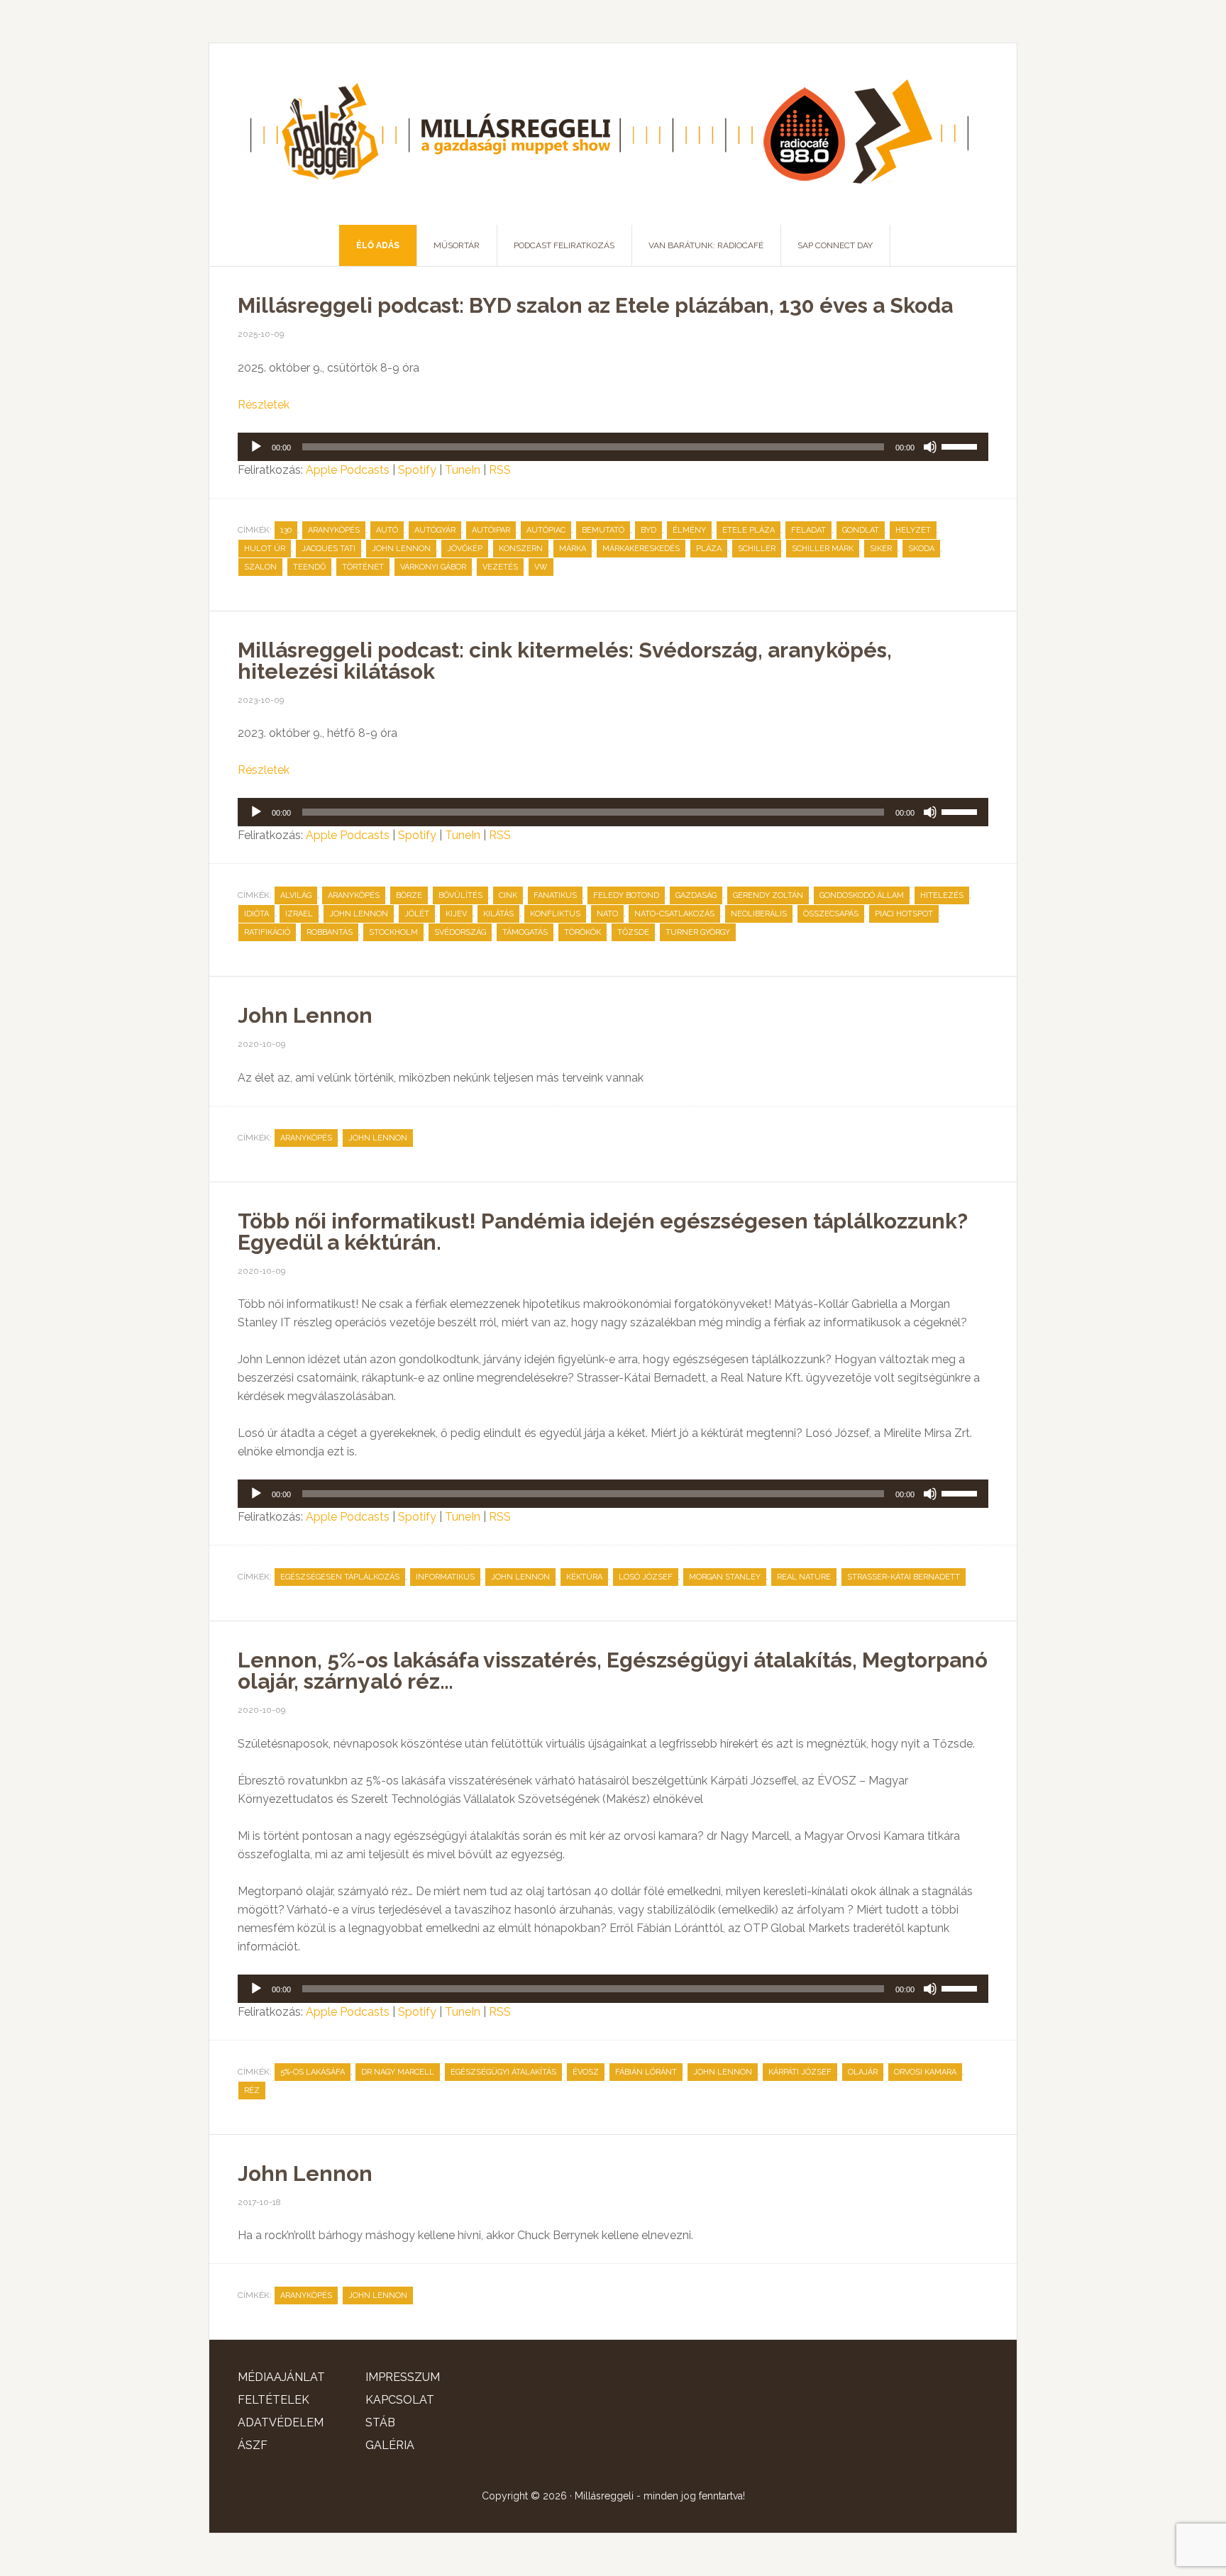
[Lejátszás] (256, 447)
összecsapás (831, 914)
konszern (521, 549)
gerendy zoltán (768, 895)
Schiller (757, 549)
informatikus (445, 1577)
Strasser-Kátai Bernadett (904, 1577)
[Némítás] (930, 447)
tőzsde (633, 932)
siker (881, 549)
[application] (613, 447)
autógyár (435, 530)
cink (508, 895)
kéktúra (584, 1577)
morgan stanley (725, 1577)
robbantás (330, 932)
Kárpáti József (800, 2072)
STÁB (380, 2422)
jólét (417, 914)
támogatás (525, 932)
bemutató (603, 530)
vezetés (500, 567)
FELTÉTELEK (274, 2400)
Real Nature (804, 1577)
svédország (460, 932)
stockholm (393, 932)
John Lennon (401, 549)
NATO (607, 914)
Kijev (456, 914)
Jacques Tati (328, 549)
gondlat (861, 530)
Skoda (921, 549)
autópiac (546, 530)
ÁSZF (253, 2445)
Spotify (417, 470)
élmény (689, 530)
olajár (863, 2072)
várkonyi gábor (433, 567)
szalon (260, 567)
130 (286, 530)
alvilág (296, 895)
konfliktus (555, 914)
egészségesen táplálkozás (340, 1577)
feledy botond (626, 895)
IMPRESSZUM (403, 2377)
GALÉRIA (390, 2445)
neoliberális (759, 914)
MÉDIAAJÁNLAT (281, 2377)
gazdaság (696, 895)
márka (573, 549)
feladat (808, 530)
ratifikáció (267, 932)
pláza (709, 549)
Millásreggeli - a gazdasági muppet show (613, 134)
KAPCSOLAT (400, 2400)
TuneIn (463, 470)
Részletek (264, 405)
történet (363, 567)
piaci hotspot (904, 914)
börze (409, 895)
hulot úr (265, 549)
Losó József (646, 1577)
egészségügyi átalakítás (503, 2072)
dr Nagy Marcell (398, 2072)
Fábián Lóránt (646, 2072)
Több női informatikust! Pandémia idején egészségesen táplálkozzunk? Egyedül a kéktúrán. (603, 1232)
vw (541, 567)
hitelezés (942, 895)
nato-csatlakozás (674, 914)
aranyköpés (334, 530)
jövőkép (465, 549)
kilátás (498, 914)
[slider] (961, 445)
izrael (299, 914)
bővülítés (460, 895)
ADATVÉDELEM (281, 2422)
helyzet (913, 530)
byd (648, 530)
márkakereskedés (641, 549)
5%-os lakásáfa (313, 2072)
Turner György (698, 932)
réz (252, 2091)
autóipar (491, 530)
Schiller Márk (823, 549)
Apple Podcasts (348, 470)
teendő (309, 567)
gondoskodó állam (862, 895)
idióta (256, 914)
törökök (582, 932)
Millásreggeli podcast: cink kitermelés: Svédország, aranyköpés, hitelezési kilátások (565, 661)
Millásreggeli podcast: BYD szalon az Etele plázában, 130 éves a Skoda (595, 305)
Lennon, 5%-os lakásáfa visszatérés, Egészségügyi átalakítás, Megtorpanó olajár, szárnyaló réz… (613, 1671)
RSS (500, 470)
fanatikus (555, 895)
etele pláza (749, 530)
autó (387, 530)
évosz (586, 2072)
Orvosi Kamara (925, 2072)
